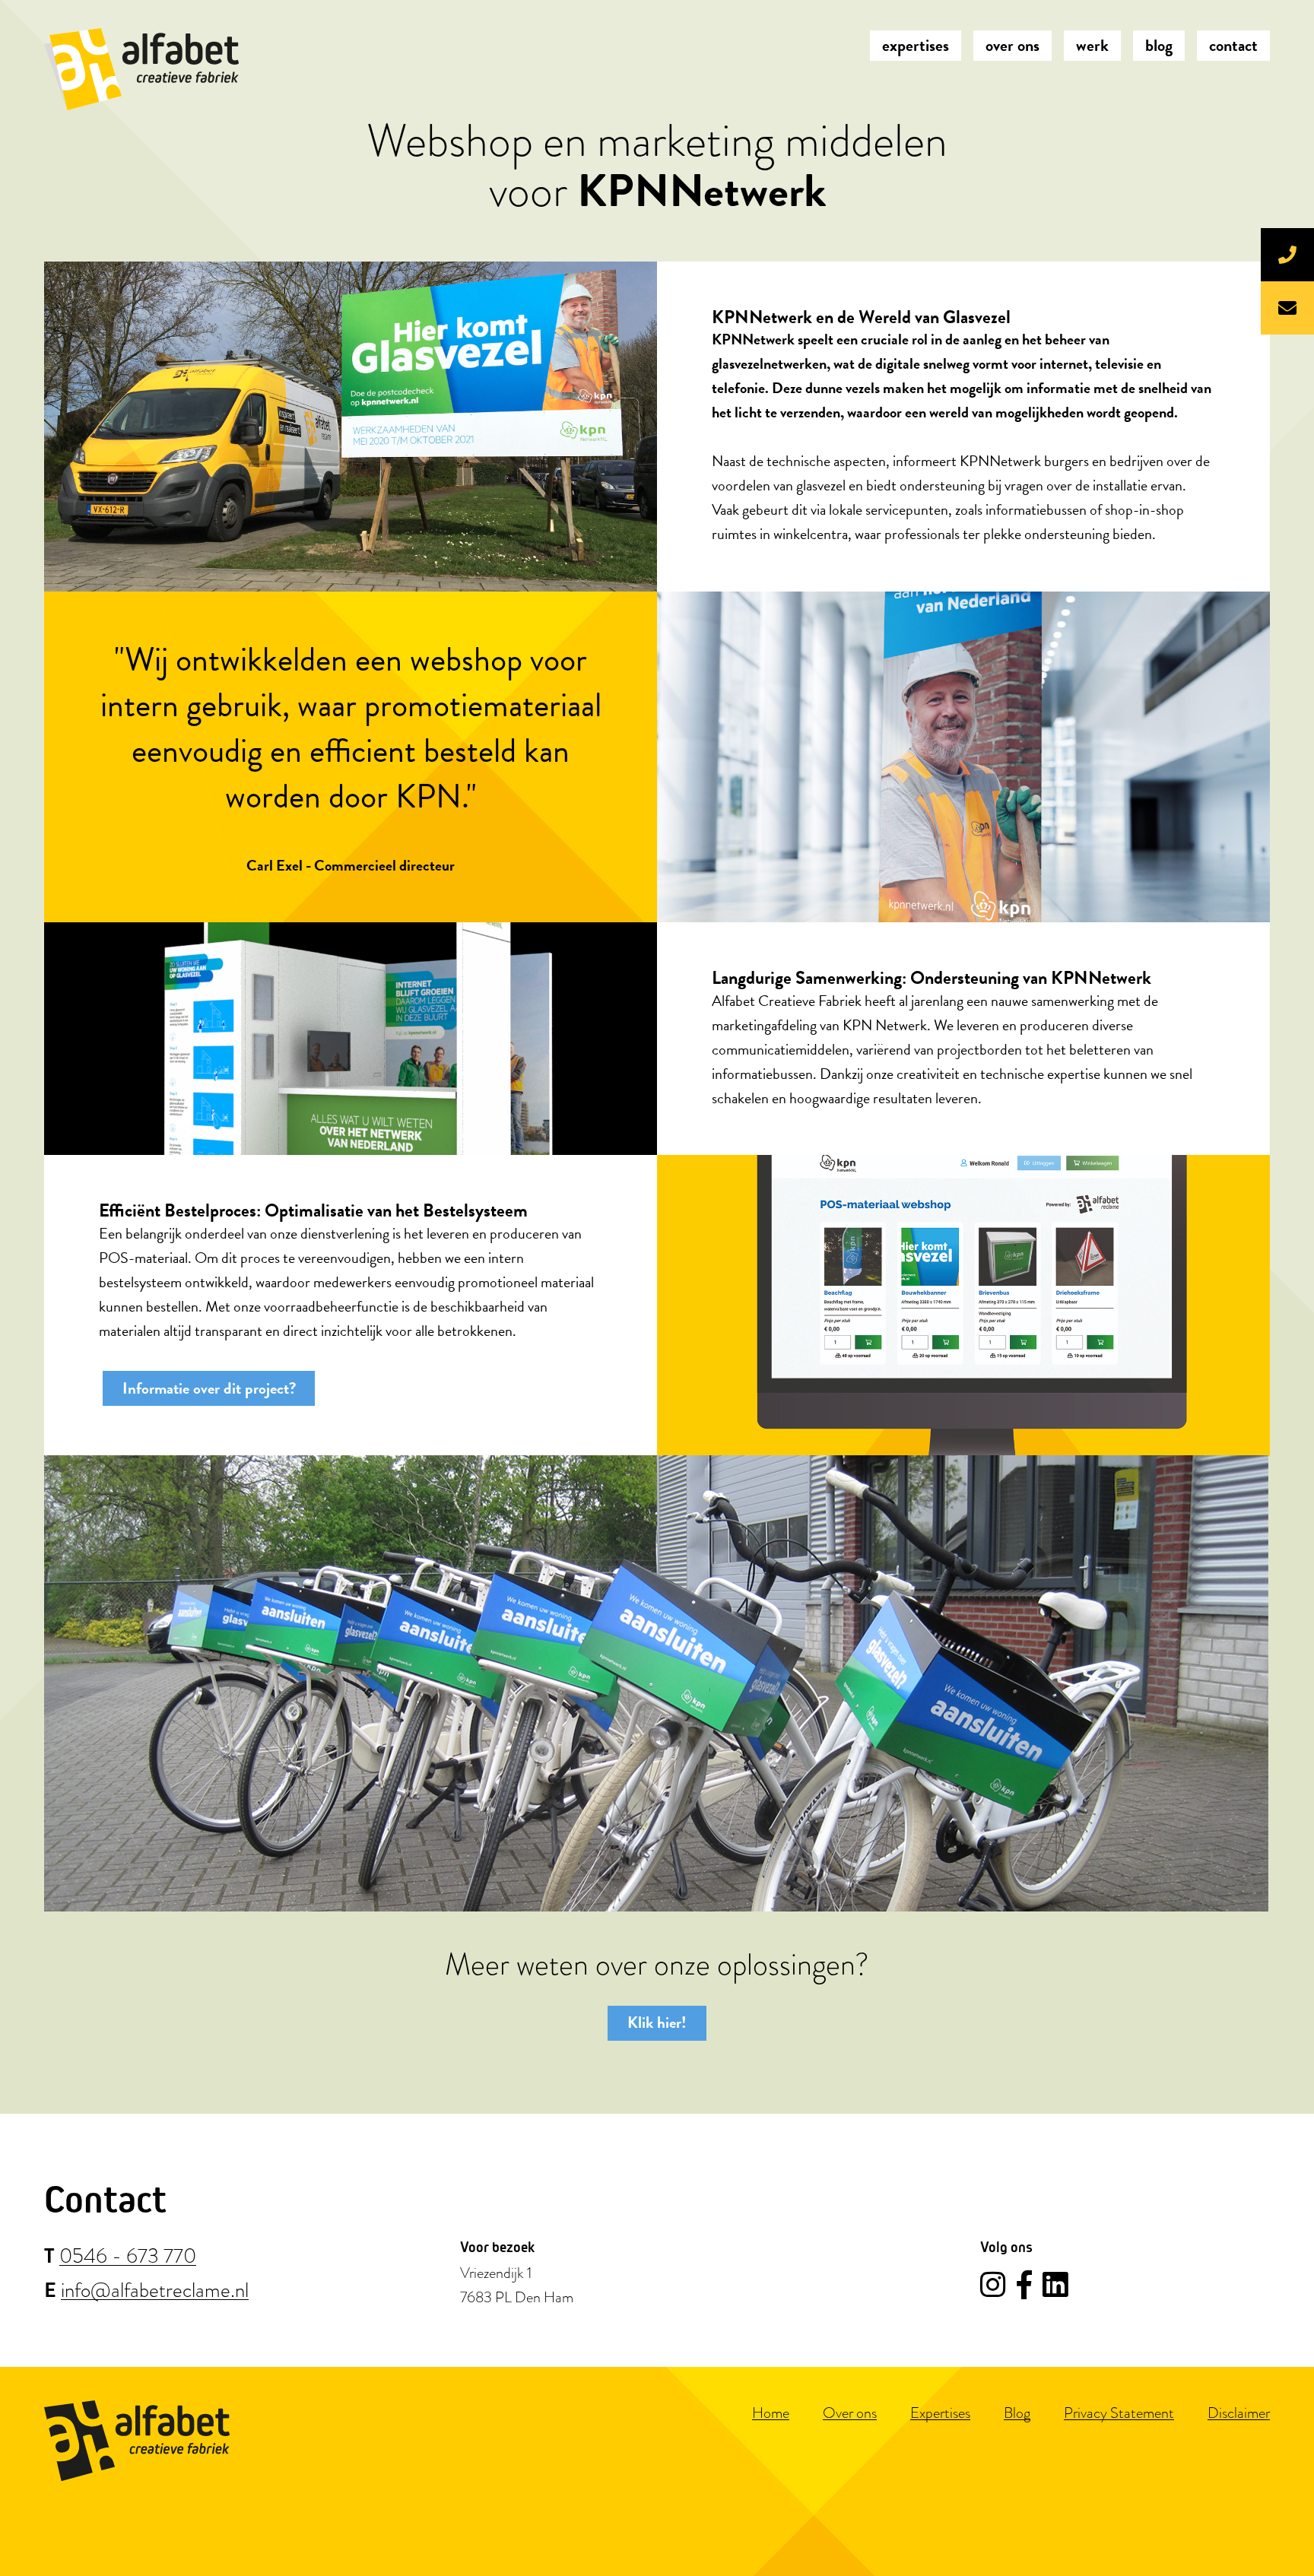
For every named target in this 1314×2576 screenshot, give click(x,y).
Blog (1159, 45)
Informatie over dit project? (209, 1388)
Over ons (1012, 45)
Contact (1233, 45)
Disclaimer (1239, 2413)
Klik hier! (657, 2022)
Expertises (916, 45)
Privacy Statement (1119, 2413)
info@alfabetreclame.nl (155, 2291)
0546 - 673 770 (128, 2257)
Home (771, 2413)
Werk (1092, 45)
